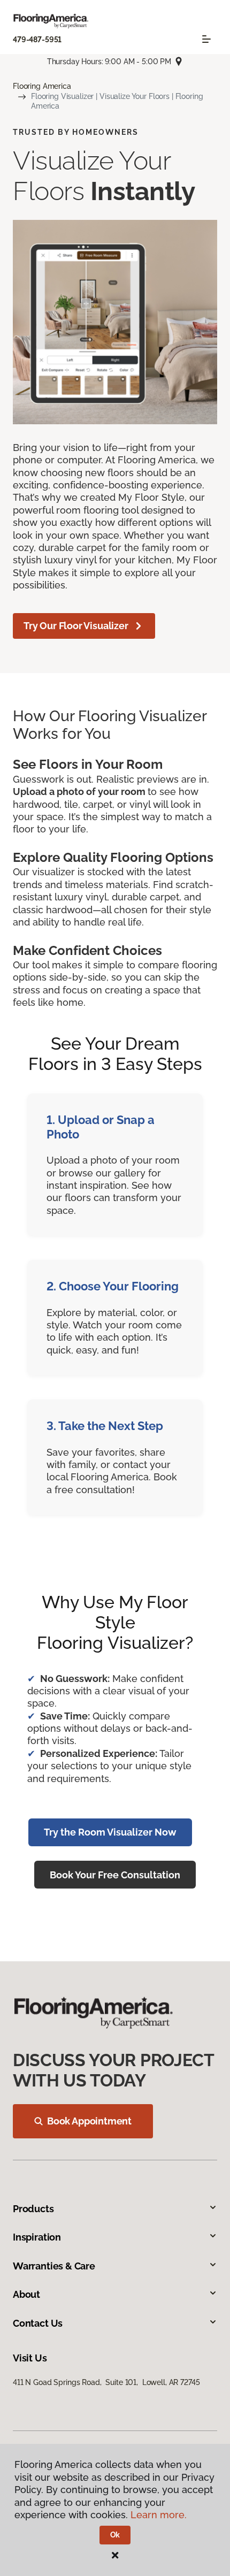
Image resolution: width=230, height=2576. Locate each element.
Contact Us (38, 2323)
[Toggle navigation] (206, 39)
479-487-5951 (37, 40)
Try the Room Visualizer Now (110, 1832)
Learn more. (159, 2515)
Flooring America (42, 86)
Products (33, 2209)
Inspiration (37, 2237)
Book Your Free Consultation (115, 1875)
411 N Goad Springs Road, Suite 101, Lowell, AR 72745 (106, 2382)
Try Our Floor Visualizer (76, 626)
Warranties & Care (54, 2266)
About (26, 2294)
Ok (115, 2535)
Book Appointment (89, 2121)
